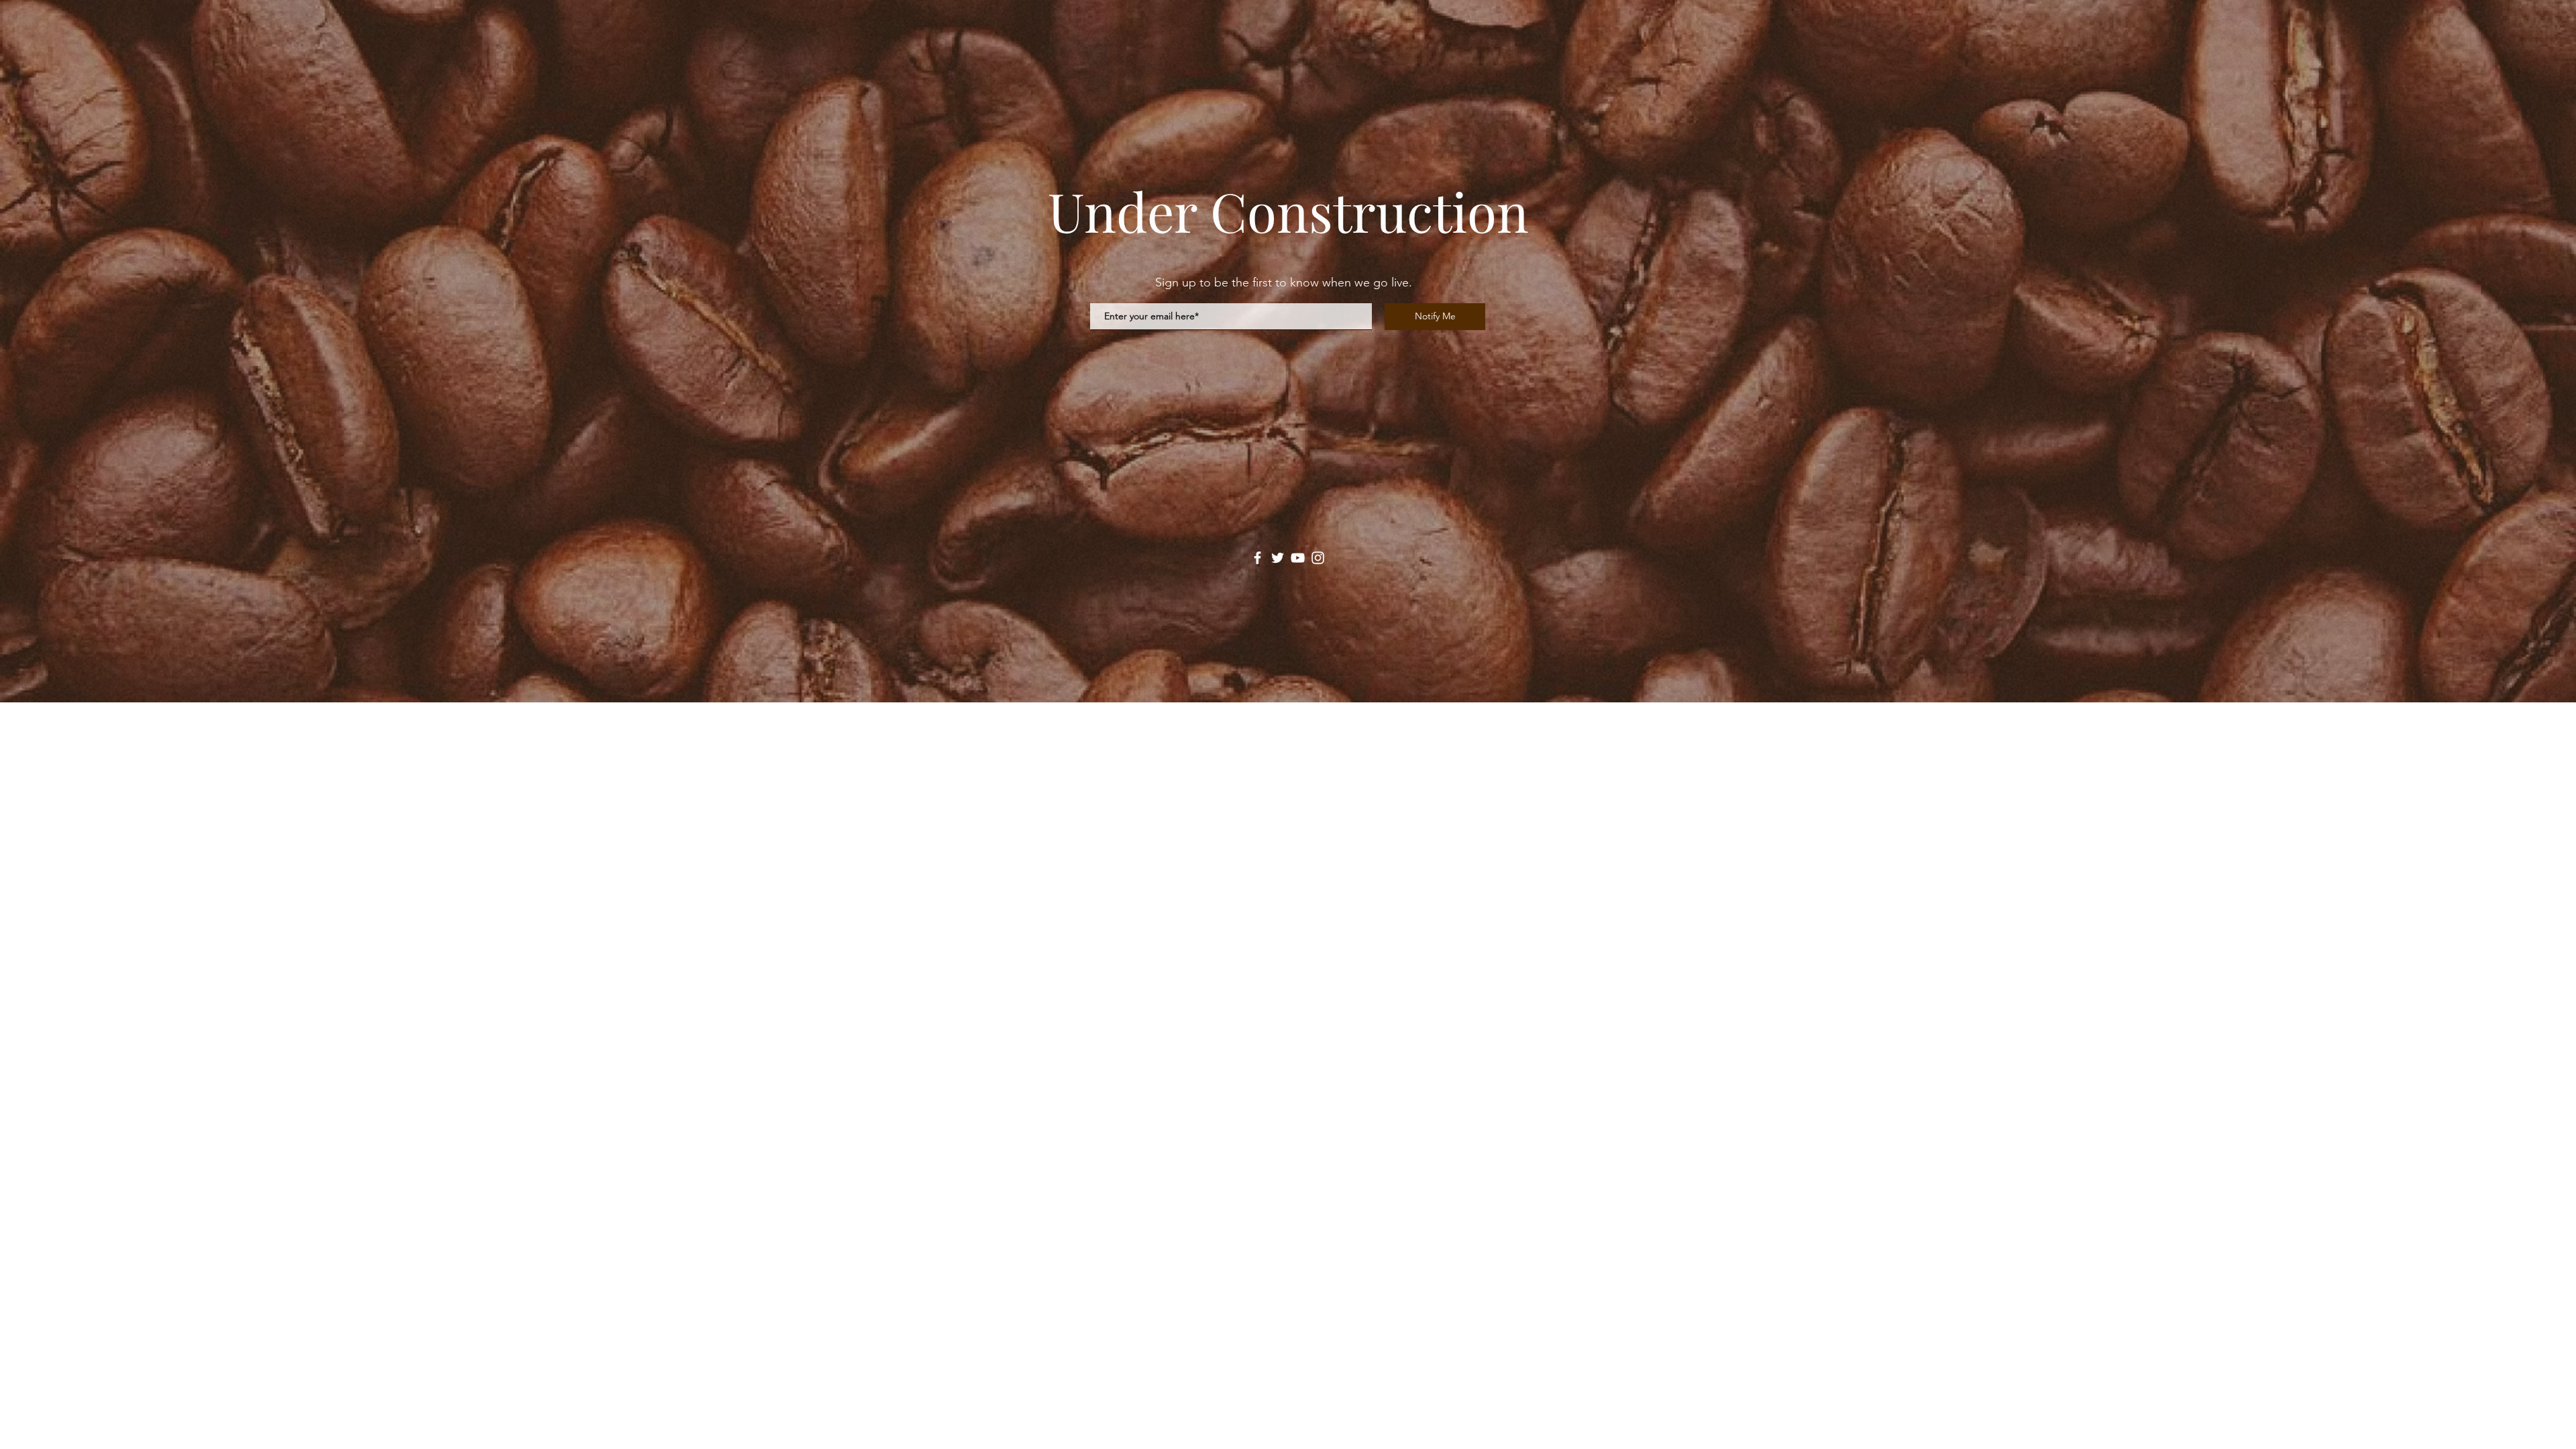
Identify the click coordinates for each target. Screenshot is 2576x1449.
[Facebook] (1257, 558)
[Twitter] (1278, 558)
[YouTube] (1298, 558)
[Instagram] (1318, 558)
